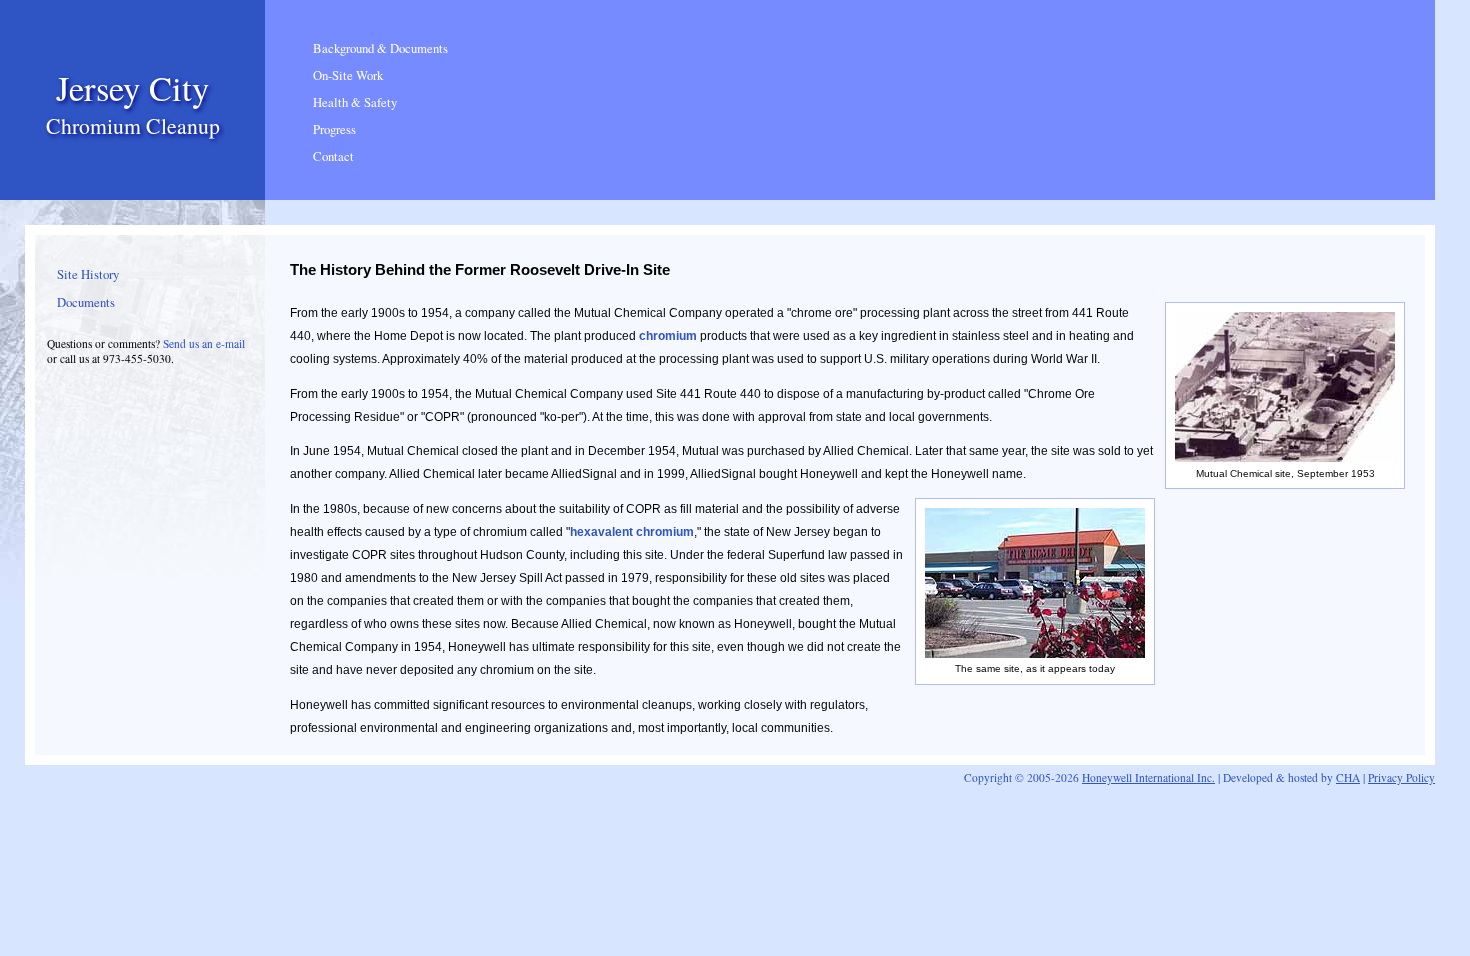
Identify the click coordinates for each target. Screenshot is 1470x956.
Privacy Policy (1401, 777)
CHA (1348, 777)
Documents (86, 302)
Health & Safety (355, 102)
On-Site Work (348, 75)
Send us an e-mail (204, 343)
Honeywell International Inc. (1148, 777)
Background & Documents (380, 48)
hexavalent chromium (632, 532)
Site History (88, 274)
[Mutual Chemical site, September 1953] (1285, 458)
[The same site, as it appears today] (1035, 654)
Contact (333, 156)
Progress (334, 129)
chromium (668, 336)
